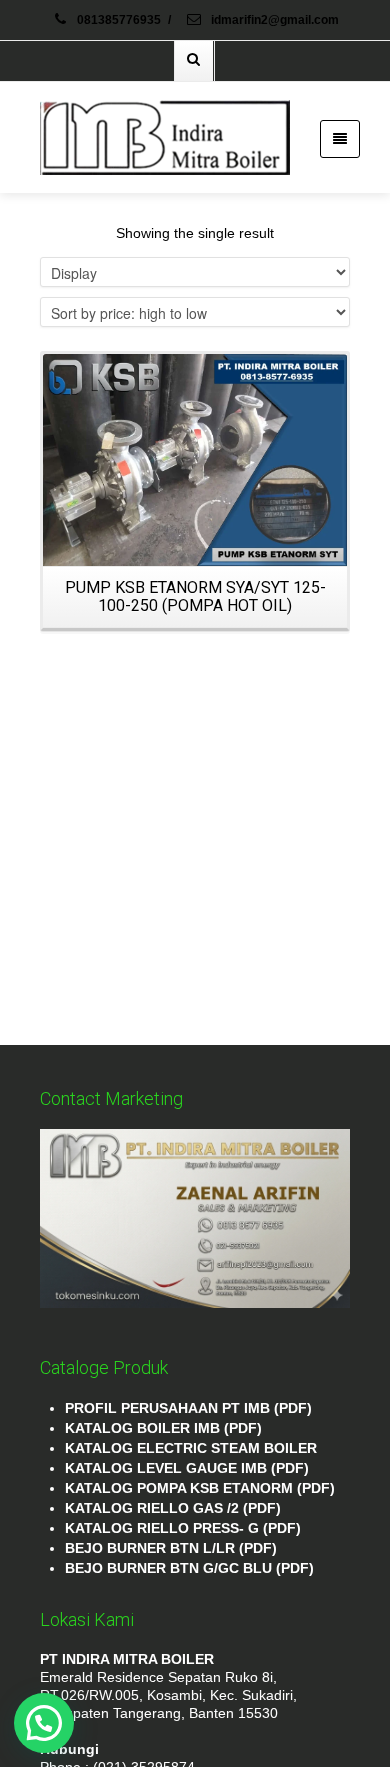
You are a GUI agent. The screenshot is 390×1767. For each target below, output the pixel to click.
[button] (44, 1723)
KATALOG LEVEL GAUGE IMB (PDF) (187, 1468)
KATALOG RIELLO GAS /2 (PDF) (173, 1508)
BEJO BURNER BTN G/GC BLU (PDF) (189, 1568)
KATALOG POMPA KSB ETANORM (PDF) (200, 1488)
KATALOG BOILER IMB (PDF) (163, 1428)
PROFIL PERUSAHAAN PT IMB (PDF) (188, 1408)
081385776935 (119, 20)
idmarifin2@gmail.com (273, 20)
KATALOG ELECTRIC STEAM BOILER (191, 1448)
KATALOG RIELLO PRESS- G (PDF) (183, 1528)
